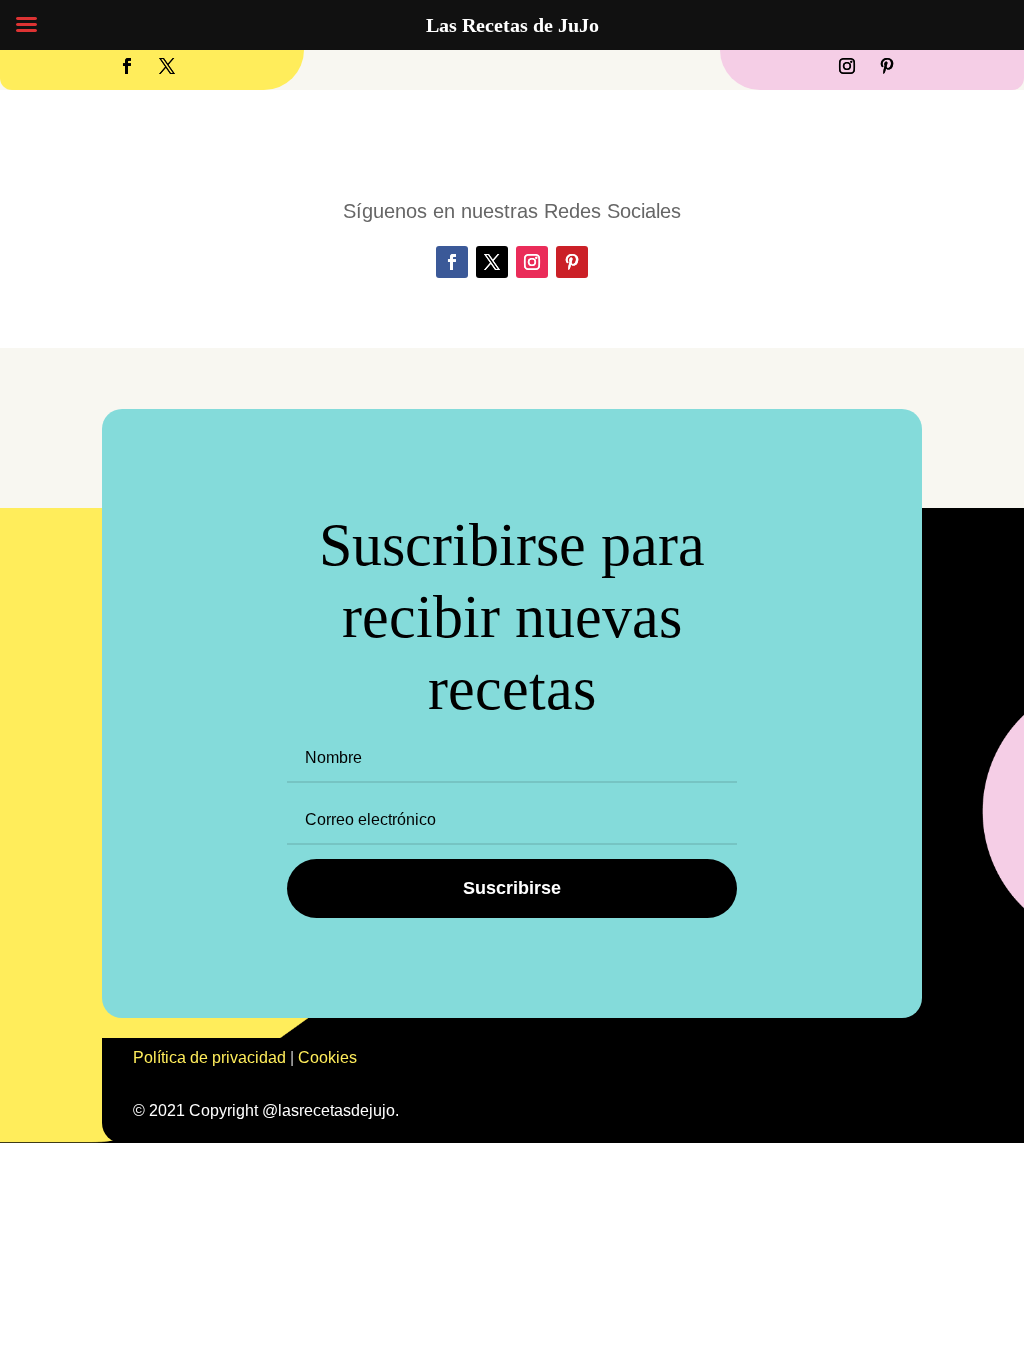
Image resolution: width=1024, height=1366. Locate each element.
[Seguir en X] (167, 66)
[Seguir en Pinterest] (887, 66)
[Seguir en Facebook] (127, 66)
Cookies (327, 1057)
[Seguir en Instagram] (847, 66)
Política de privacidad (209, 1057)
